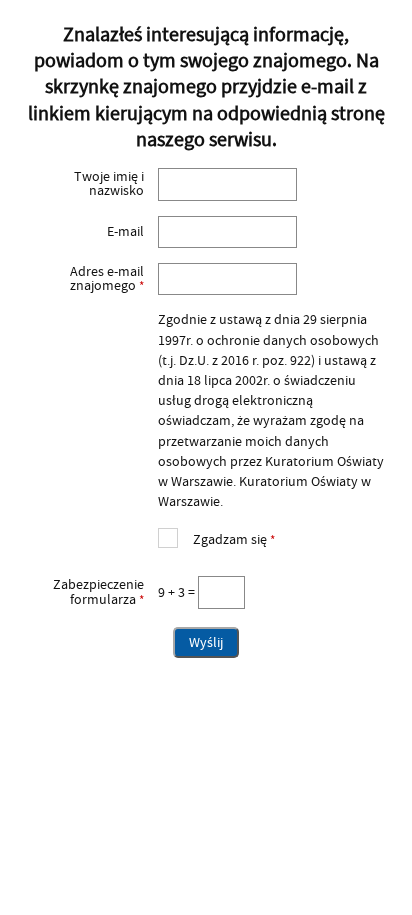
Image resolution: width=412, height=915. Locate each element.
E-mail (125, 232)
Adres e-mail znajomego (83, 279)
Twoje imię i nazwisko (109, 184)
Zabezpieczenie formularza (83, 592)
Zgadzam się (216, 537)
